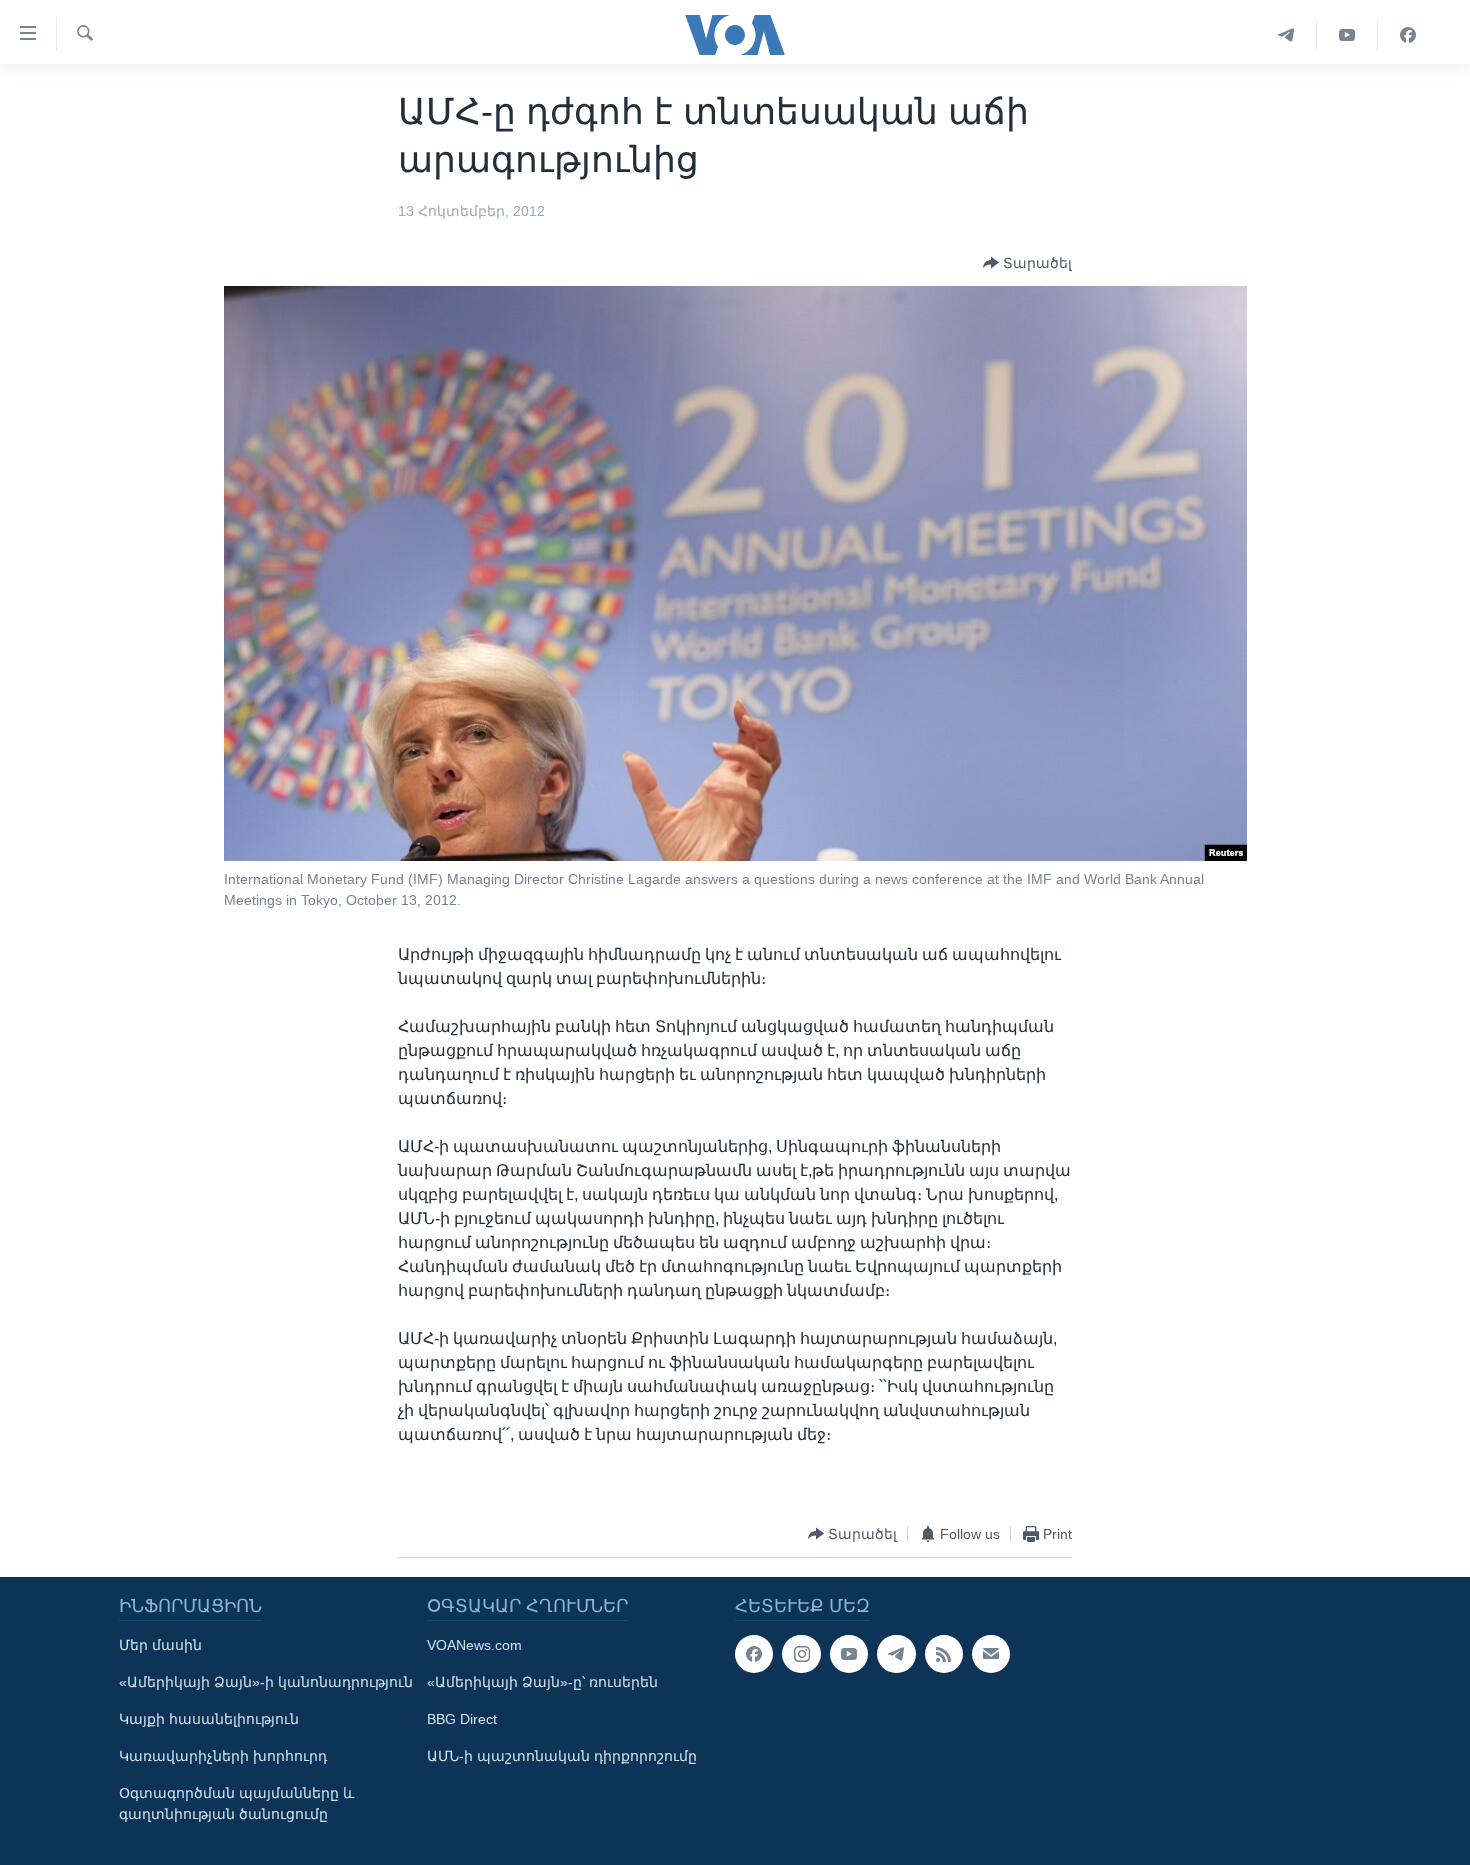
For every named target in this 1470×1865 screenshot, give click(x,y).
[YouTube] (1347, 35)
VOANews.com (474, 1645)
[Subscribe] (991, 1654)
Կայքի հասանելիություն (209, 1719)
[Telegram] (1286, 35)
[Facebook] (1408, 35)
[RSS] (944, 1654)
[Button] (1027, 263)
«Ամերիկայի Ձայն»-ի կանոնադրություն (266, 1682)
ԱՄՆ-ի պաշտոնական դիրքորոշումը (562, 1756)
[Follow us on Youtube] (849, 1654)
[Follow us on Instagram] (801, 1654)
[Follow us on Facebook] (754, 1654)
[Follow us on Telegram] (896, 1654)
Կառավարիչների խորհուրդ (223, 1756)
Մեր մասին (160, 1645)
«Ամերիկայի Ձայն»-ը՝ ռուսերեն (542, 1682)
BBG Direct (462, 1719)
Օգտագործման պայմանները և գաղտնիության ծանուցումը (236, 1803)
